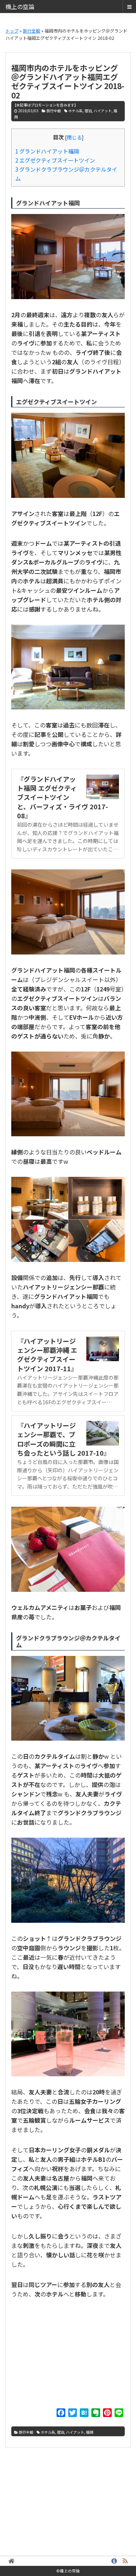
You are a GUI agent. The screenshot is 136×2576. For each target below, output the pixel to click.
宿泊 (88, 111)
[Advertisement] (68, 2355)
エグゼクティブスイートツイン (55, 160)
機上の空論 (20, 7)
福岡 (90, 2432)
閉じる (74, 137)
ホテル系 (75, 111)
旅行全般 (54, 111)
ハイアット (103, 111)
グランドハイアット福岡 (47, 151)
